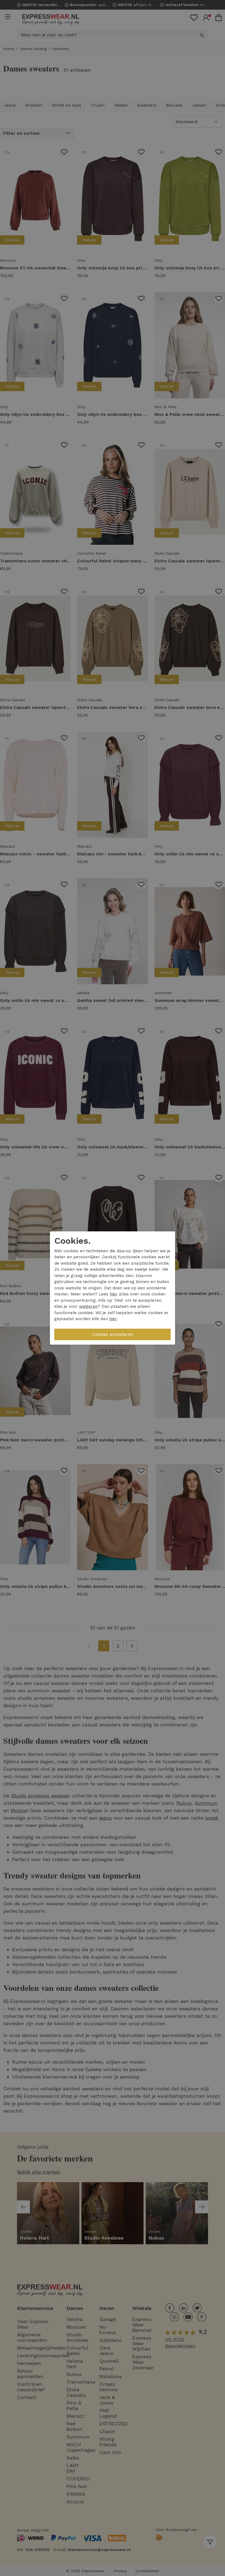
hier (114, 1294)
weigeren (88, 1306)
